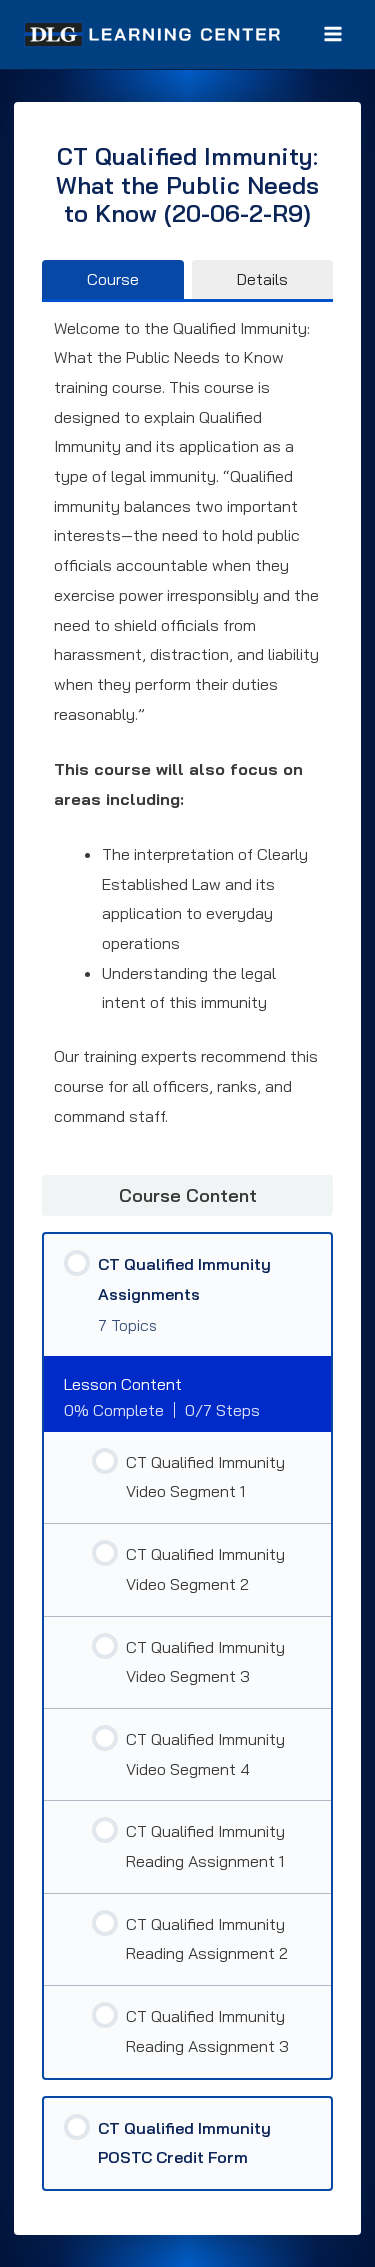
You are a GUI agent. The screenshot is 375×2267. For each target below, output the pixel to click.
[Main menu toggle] (333, 34)
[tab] (113, 279)
